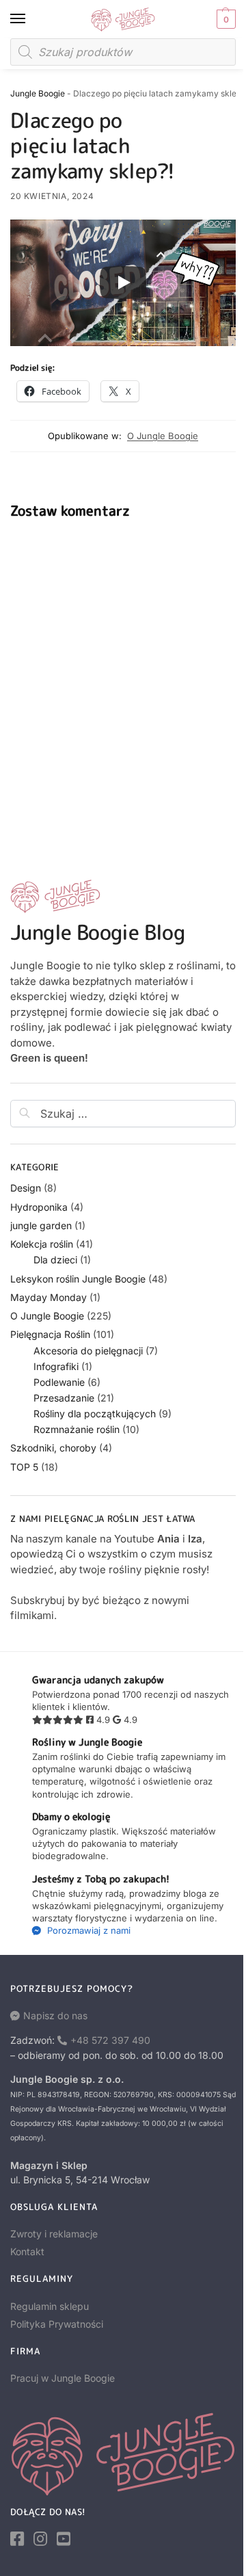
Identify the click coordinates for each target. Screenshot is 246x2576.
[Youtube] (64, 2539)
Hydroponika (39, 1207)
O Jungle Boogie (163, 436)
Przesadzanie (64, 1398)
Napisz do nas (55, 2015)
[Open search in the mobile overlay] (123, 52)
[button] (224, 19)
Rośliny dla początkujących (95, 1414)
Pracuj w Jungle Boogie (63, 2378)
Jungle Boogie (38, 93)
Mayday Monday (49, 1297)
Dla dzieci (55, 1260)
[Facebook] (17, 2539)
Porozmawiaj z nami (87, 1930)
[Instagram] (40, 2539)
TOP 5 (24, 1467)
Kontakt (27, 2251)
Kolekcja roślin (42, 1244)
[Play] (123, 282)
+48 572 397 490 (110, 2040)
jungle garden (41, 1225)
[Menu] (31, 19)
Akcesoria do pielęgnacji (88, 1351)
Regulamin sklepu (50, 2306)
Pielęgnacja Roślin (50, 1334)
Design (26, 1188)
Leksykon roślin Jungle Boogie (78, 1279)
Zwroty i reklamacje (54, 2234)
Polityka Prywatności (57, 2324)
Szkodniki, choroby (53, 1448)
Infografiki (56, 1366)
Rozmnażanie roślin (77, 1429)
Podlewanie (59, 1382)
